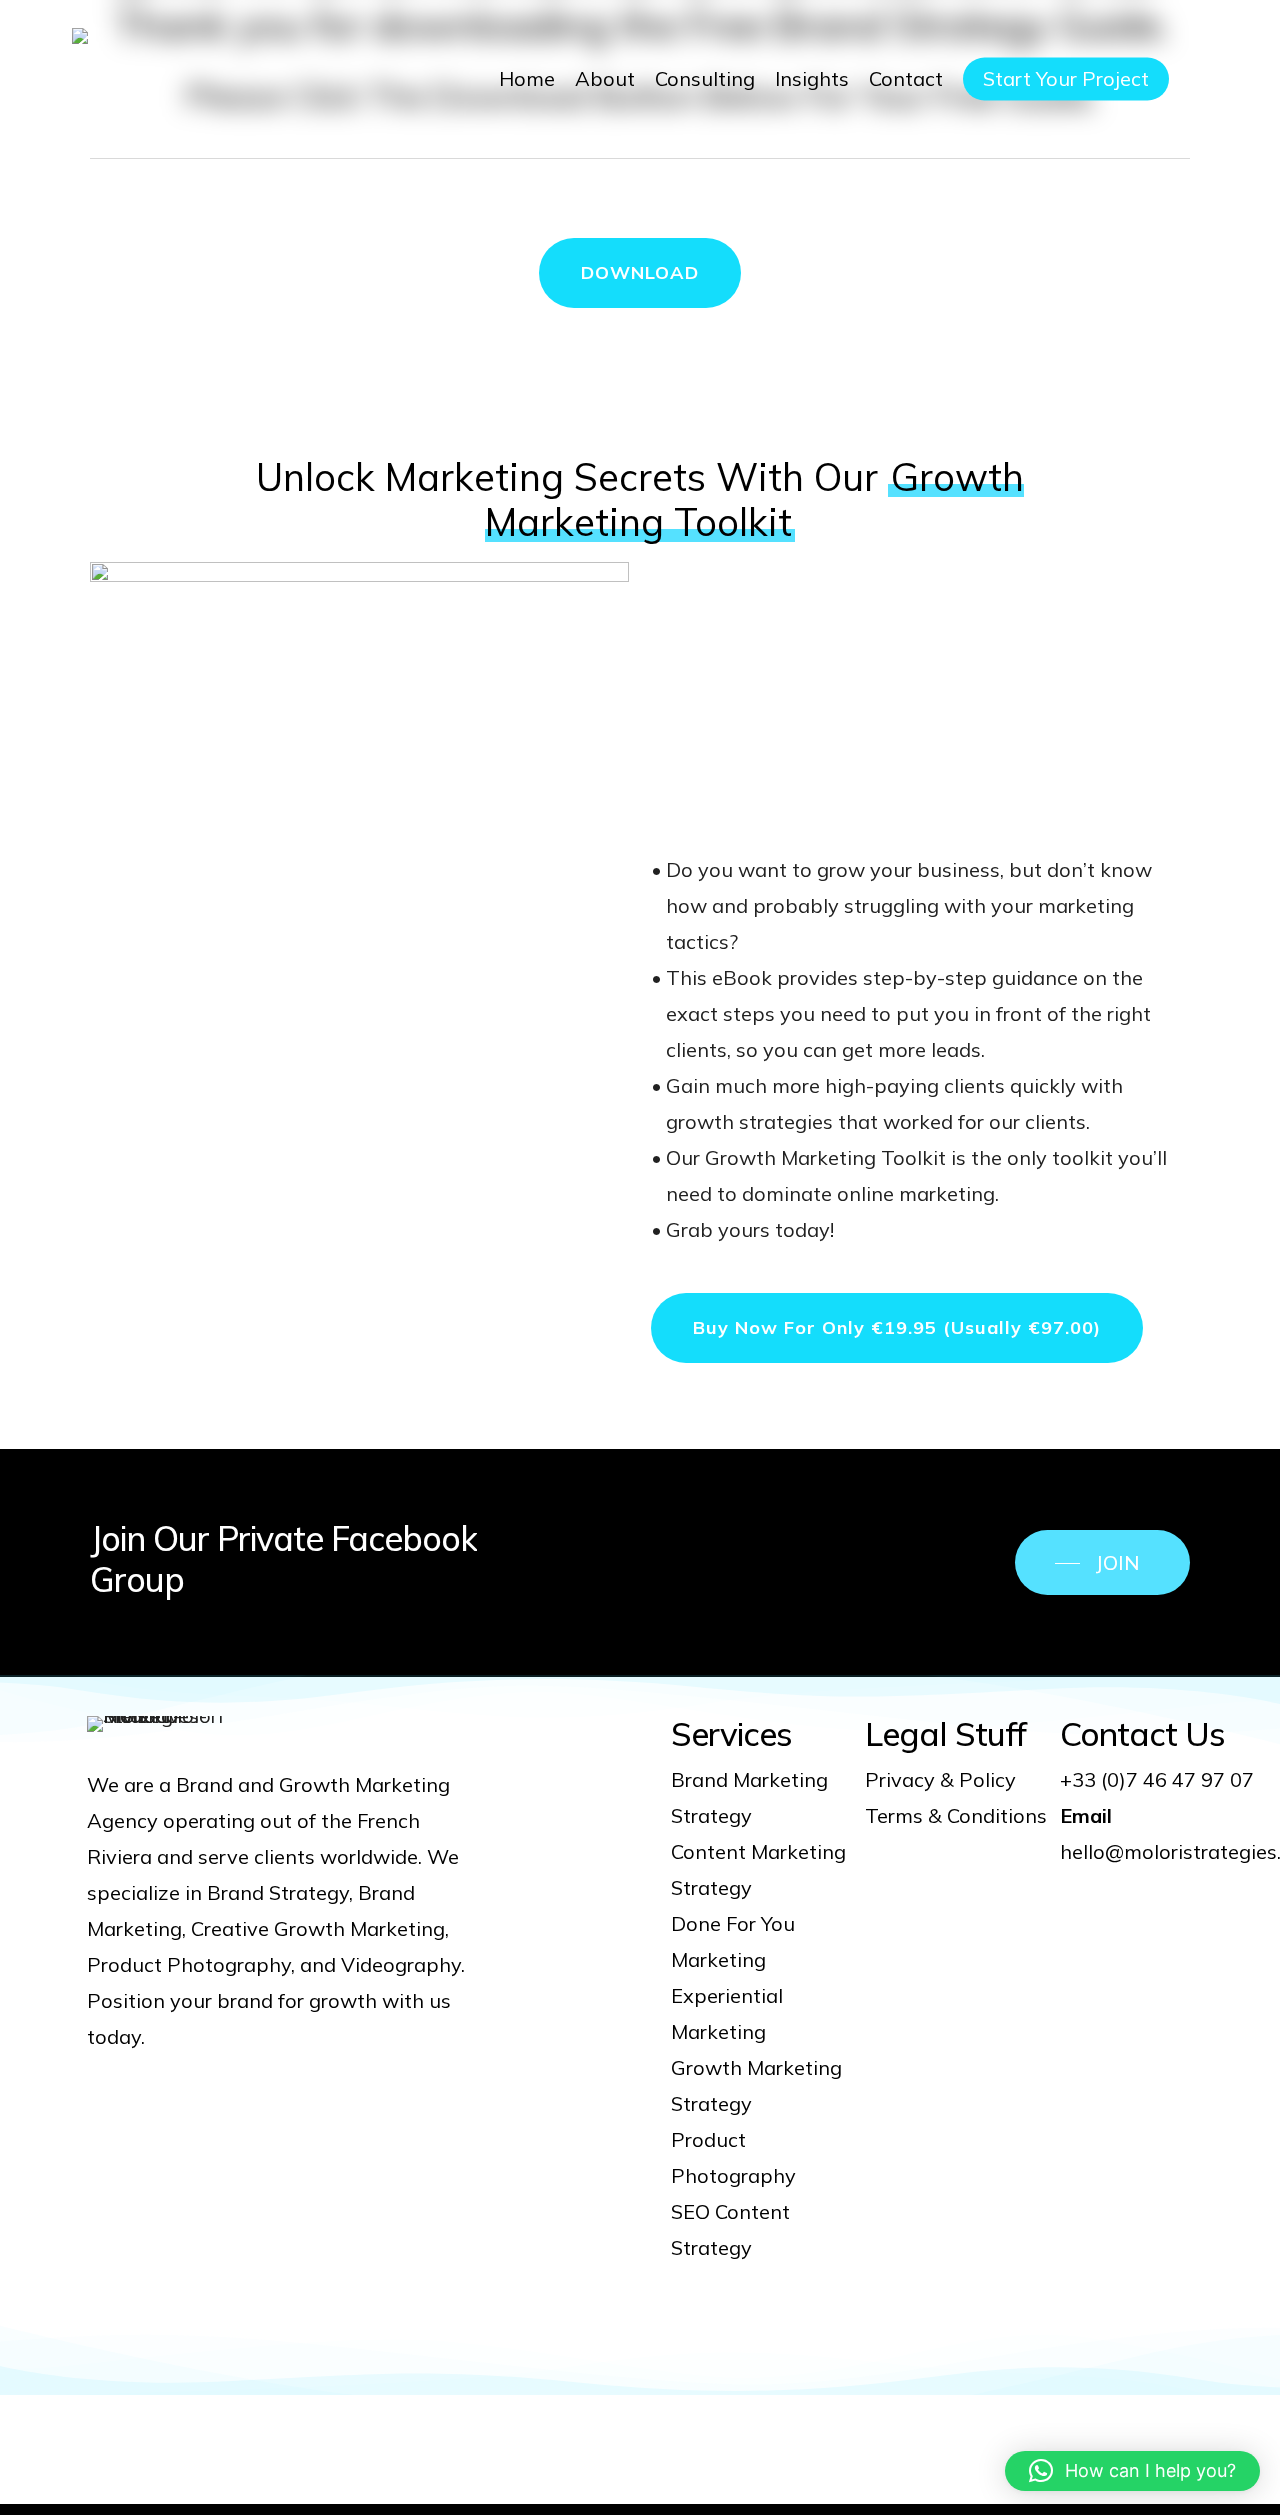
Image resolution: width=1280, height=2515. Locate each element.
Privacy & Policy (940, 1779)
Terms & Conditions (956, 1815)
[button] (640, 273)
